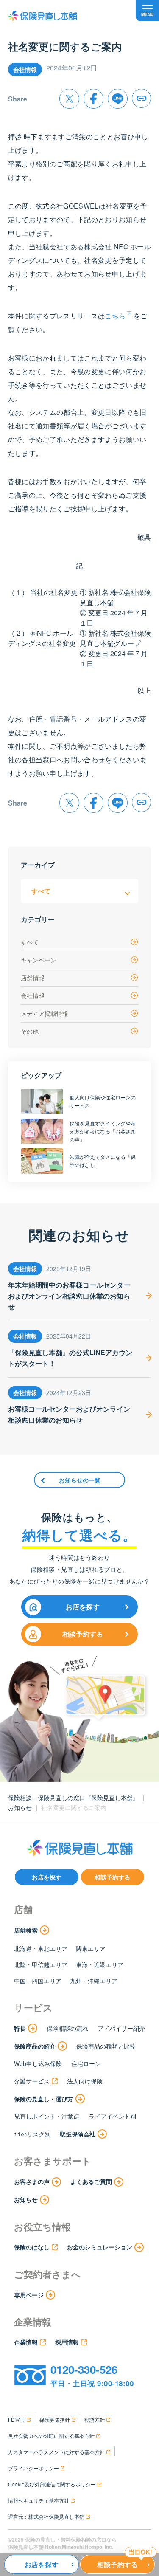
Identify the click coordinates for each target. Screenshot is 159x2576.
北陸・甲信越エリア (41, 1964)
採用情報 (67, 2342)
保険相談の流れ (67, 2028)
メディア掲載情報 (45, 1013)
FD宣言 (17, 2420)
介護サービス (32, 2081)
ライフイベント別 (112, 2116)
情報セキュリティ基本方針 (39, 2500)
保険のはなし (32, 2247)
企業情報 (26, 2342)
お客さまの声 (32, 2181)
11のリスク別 (32, 2134)
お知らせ (20, 1807)
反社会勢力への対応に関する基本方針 (51, 2436)
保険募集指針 (55, 2420)
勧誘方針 (95, 2420)
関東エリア (91, 1948)
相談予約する (83, 1634)
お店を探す (83, 1607)
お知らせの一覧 (80, 1480)
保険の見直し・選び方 (44, 2099)
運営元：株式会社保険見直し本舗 (46, 2516)
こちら (115, 316)
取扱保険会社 (78, 2134)
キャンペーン (39, 960)
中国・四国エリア (38, 1981)
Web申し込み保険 (38, 2063)
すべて (30, 942)
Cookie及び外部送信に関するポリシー (52, 2484)
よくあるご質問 (91, 2181)
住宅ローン (86, 2063)
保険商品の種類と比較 (106, 2046)
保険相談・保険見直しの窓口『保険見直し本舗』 (73, 1798)
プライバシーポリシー (33, 2468)
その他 (30, 1031)
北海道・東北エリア (41, 1948)
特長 (20, 2028)
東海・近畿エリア (100, 1964)
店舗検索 (26, 1930)
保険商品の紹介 (35, 2046)
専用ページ (29, 2295)
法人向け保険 (85, 2081)
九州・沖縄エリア (94, 1981)
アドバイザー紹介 (121, 2028)
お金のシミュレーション (100, 2247)
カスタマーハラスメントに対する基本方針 (56, 2452)
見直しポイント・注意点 (47, 2116)
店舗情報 (33, 978)
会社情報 (33, 995)
